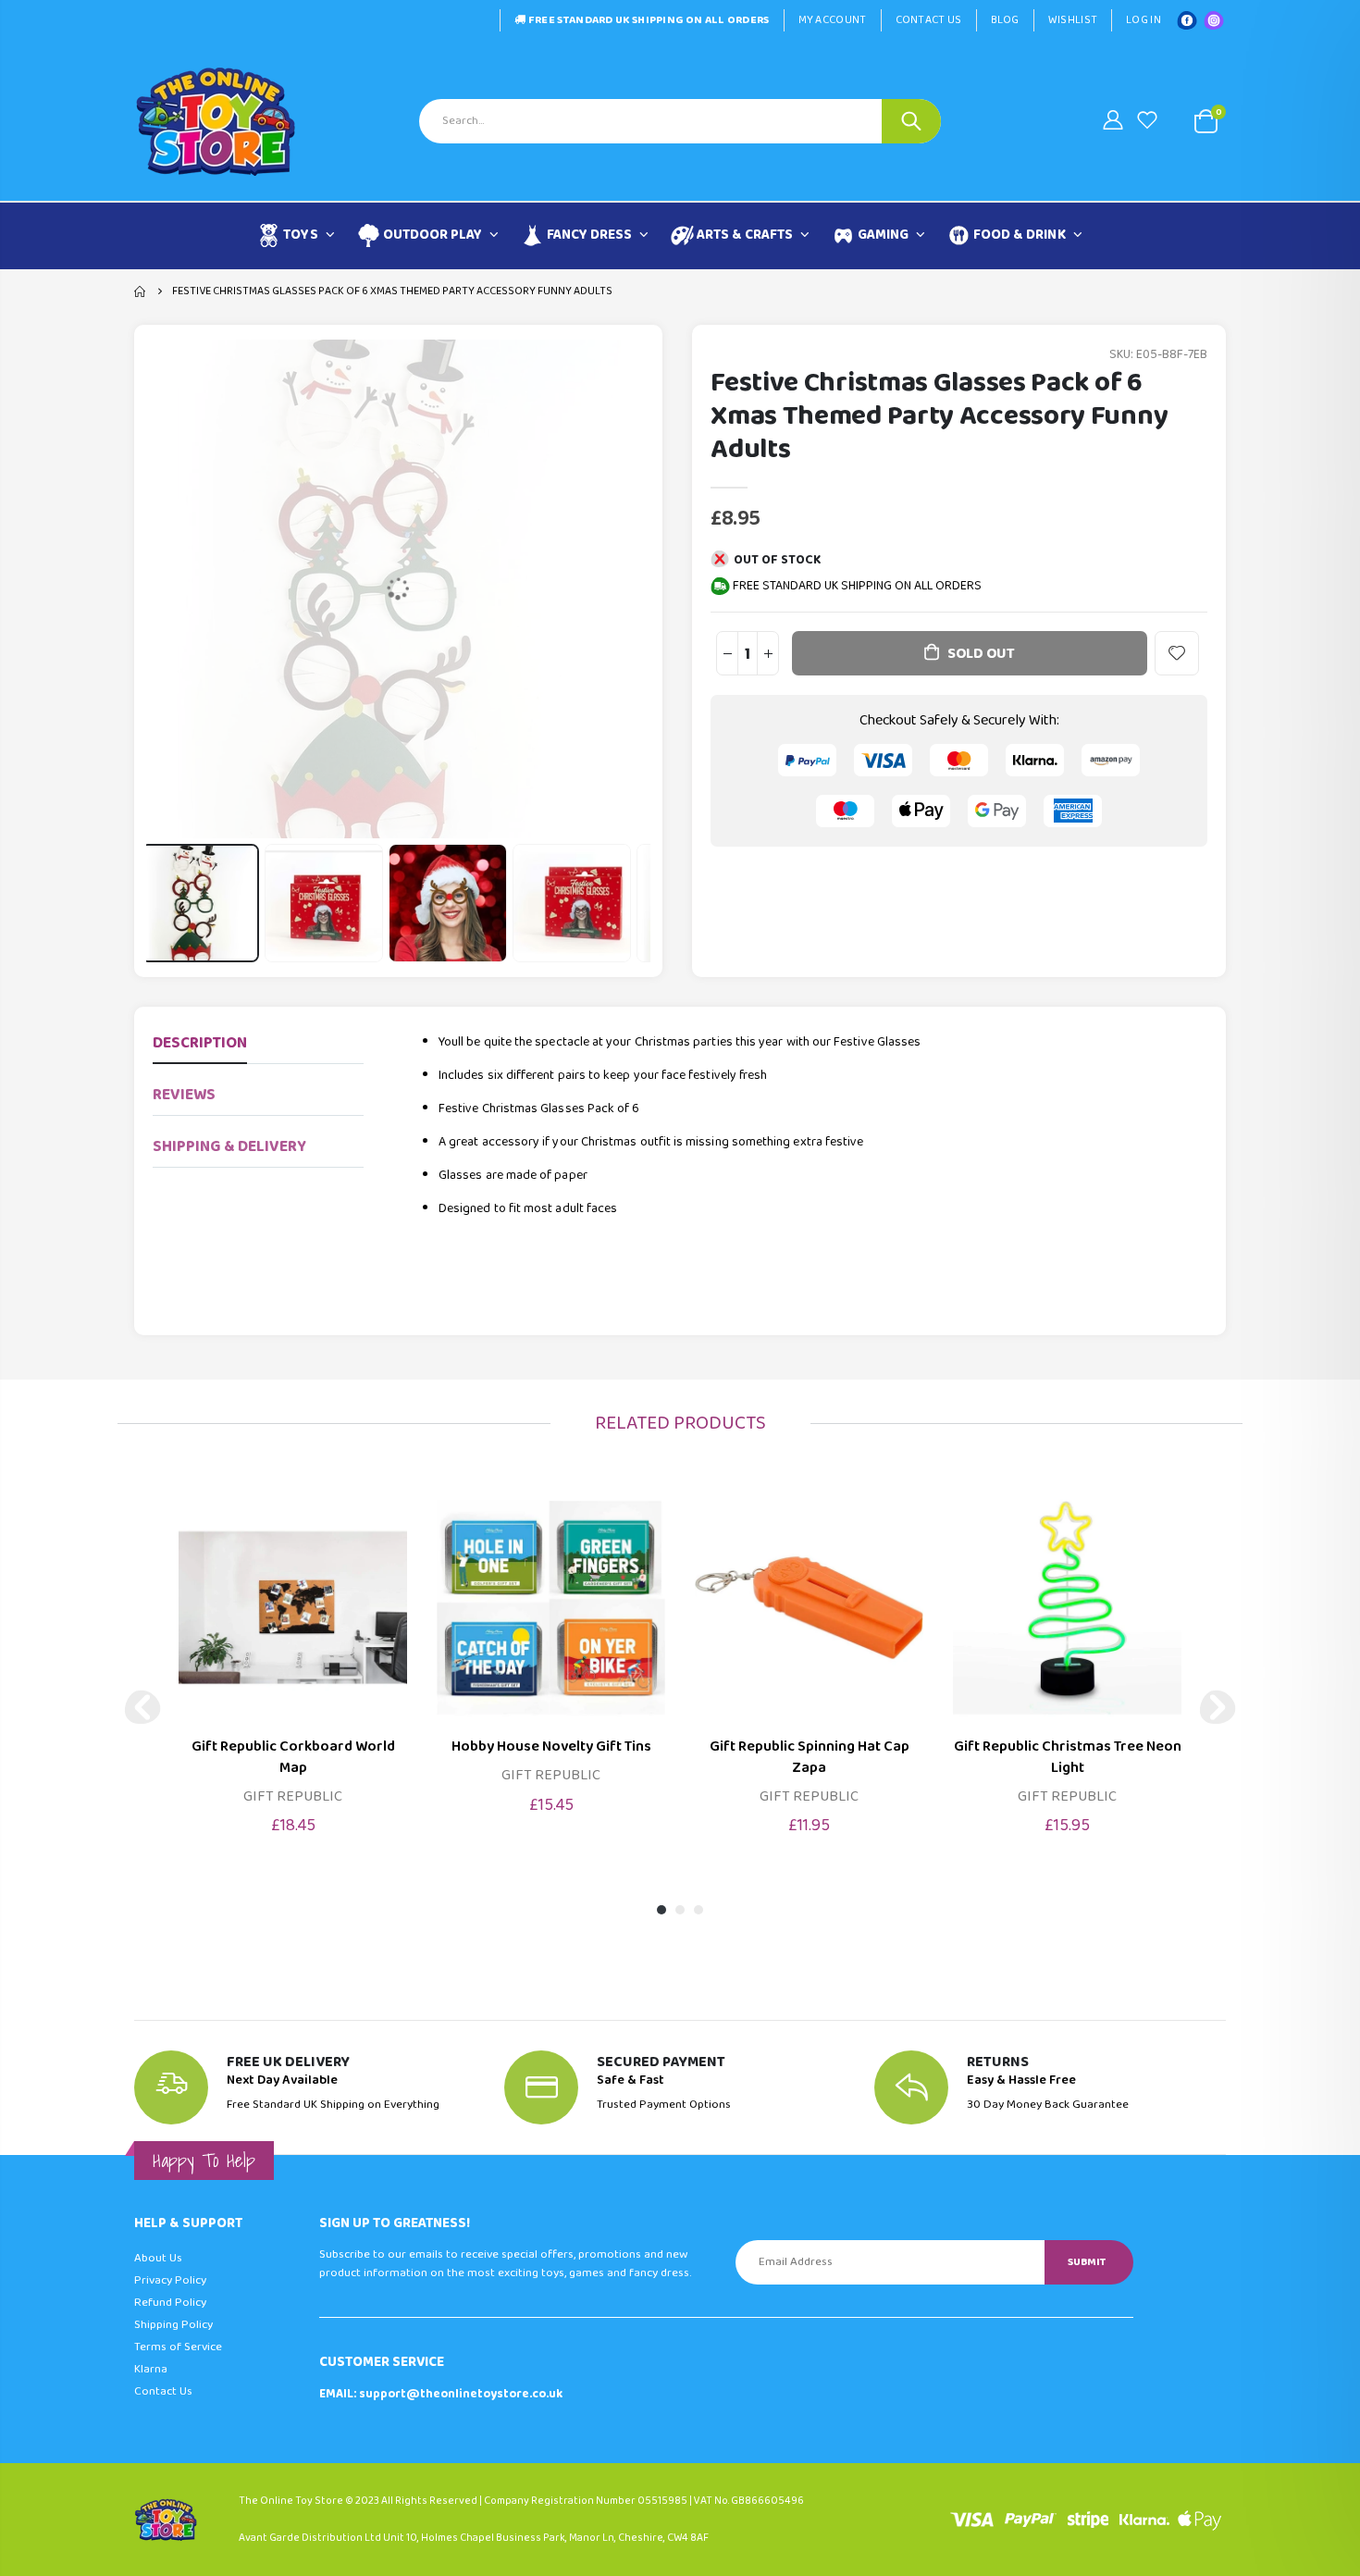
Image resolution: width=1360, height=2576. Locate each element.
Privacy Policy (170, 2280)
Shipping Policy (173, 2325)
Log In (1144, 20)
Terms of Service (178, 2347)
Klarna (151, 2369)
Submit (1087, 2262)
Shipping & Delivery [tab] (229, 1147)
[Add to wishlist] (1177, 653)
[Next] (1218, 1707)
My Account (833, 20)
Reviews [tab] (184, 1095)
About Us (158, 2258)
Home (141, 291)
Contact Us (929, 20)
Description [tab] (200, 1043)
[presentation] (168, 903)
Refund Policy (170, 2303)
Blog (1005, 20)
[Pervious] (142, 1707)
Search (911, 121)
